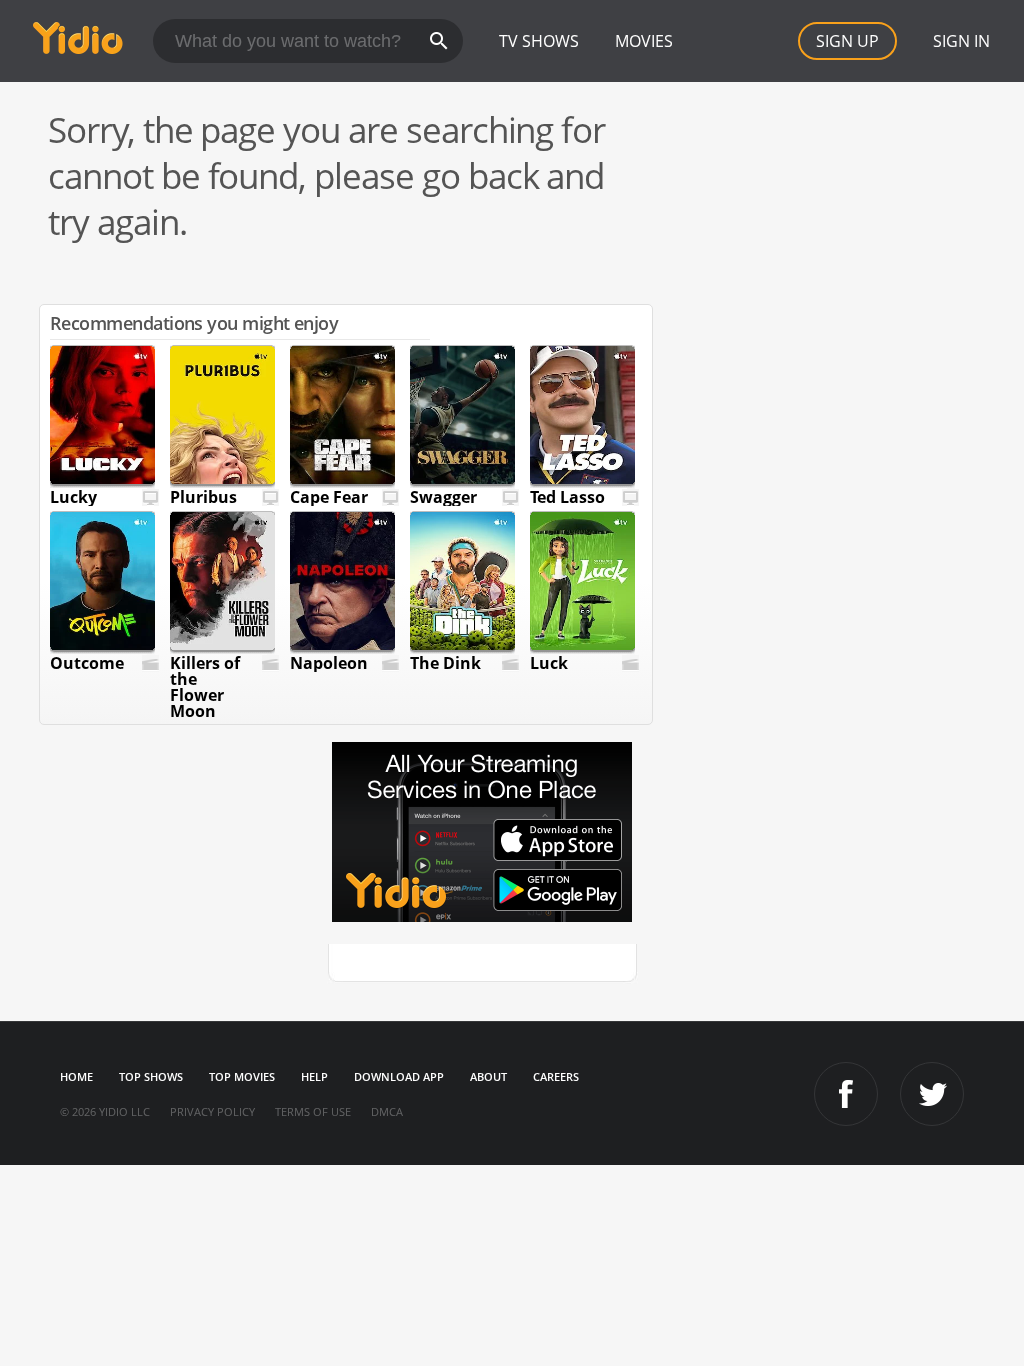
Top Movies (242, 1076)
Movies (644, 41)
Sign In (961, 41)
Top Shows (151, 1076)
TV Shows (539, 41)
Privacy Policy (212, 1111)
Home (76, 1076)
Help (314, 1076)
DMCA (387, 1111)
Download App (399, 1076)
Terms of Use (313, 1111)
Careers (556, 1076)
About (488, 1076)
